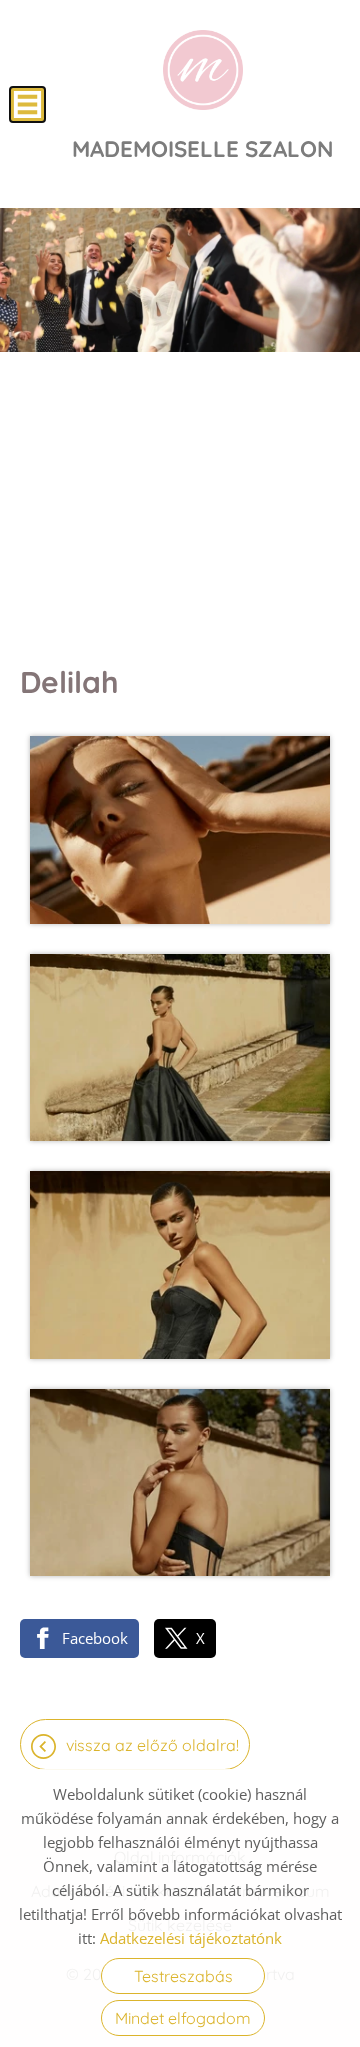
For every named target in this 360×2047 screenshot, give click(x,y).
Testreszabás (183, 1976)
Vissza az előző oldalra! (152, 1745)
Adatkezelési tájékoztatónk (191, 1938)
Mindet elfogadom (183, 2018)
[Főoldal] (203, 70)
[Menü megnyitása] (27, 104)
